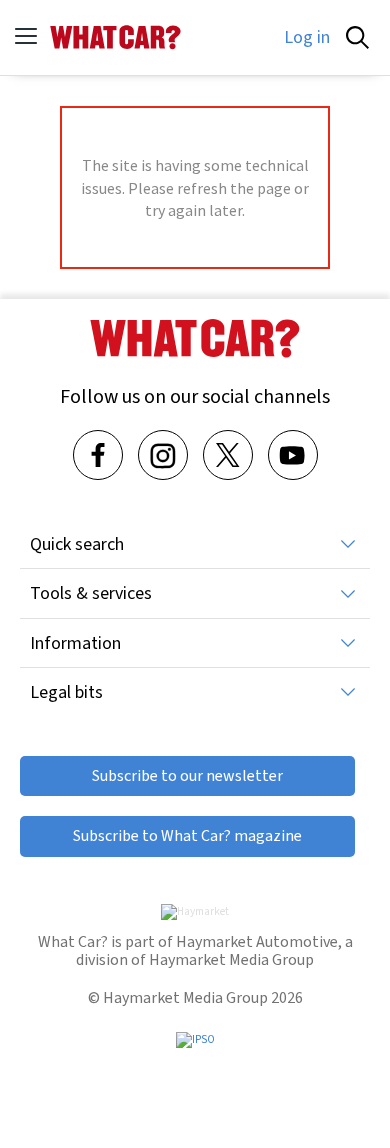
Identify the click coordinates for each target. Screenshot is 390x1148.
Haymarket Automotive (257, 941)
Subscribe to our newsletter (187, 775)
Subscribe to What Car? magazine (187, 835)
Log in (307, 37)
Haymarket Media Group (231, 959)
